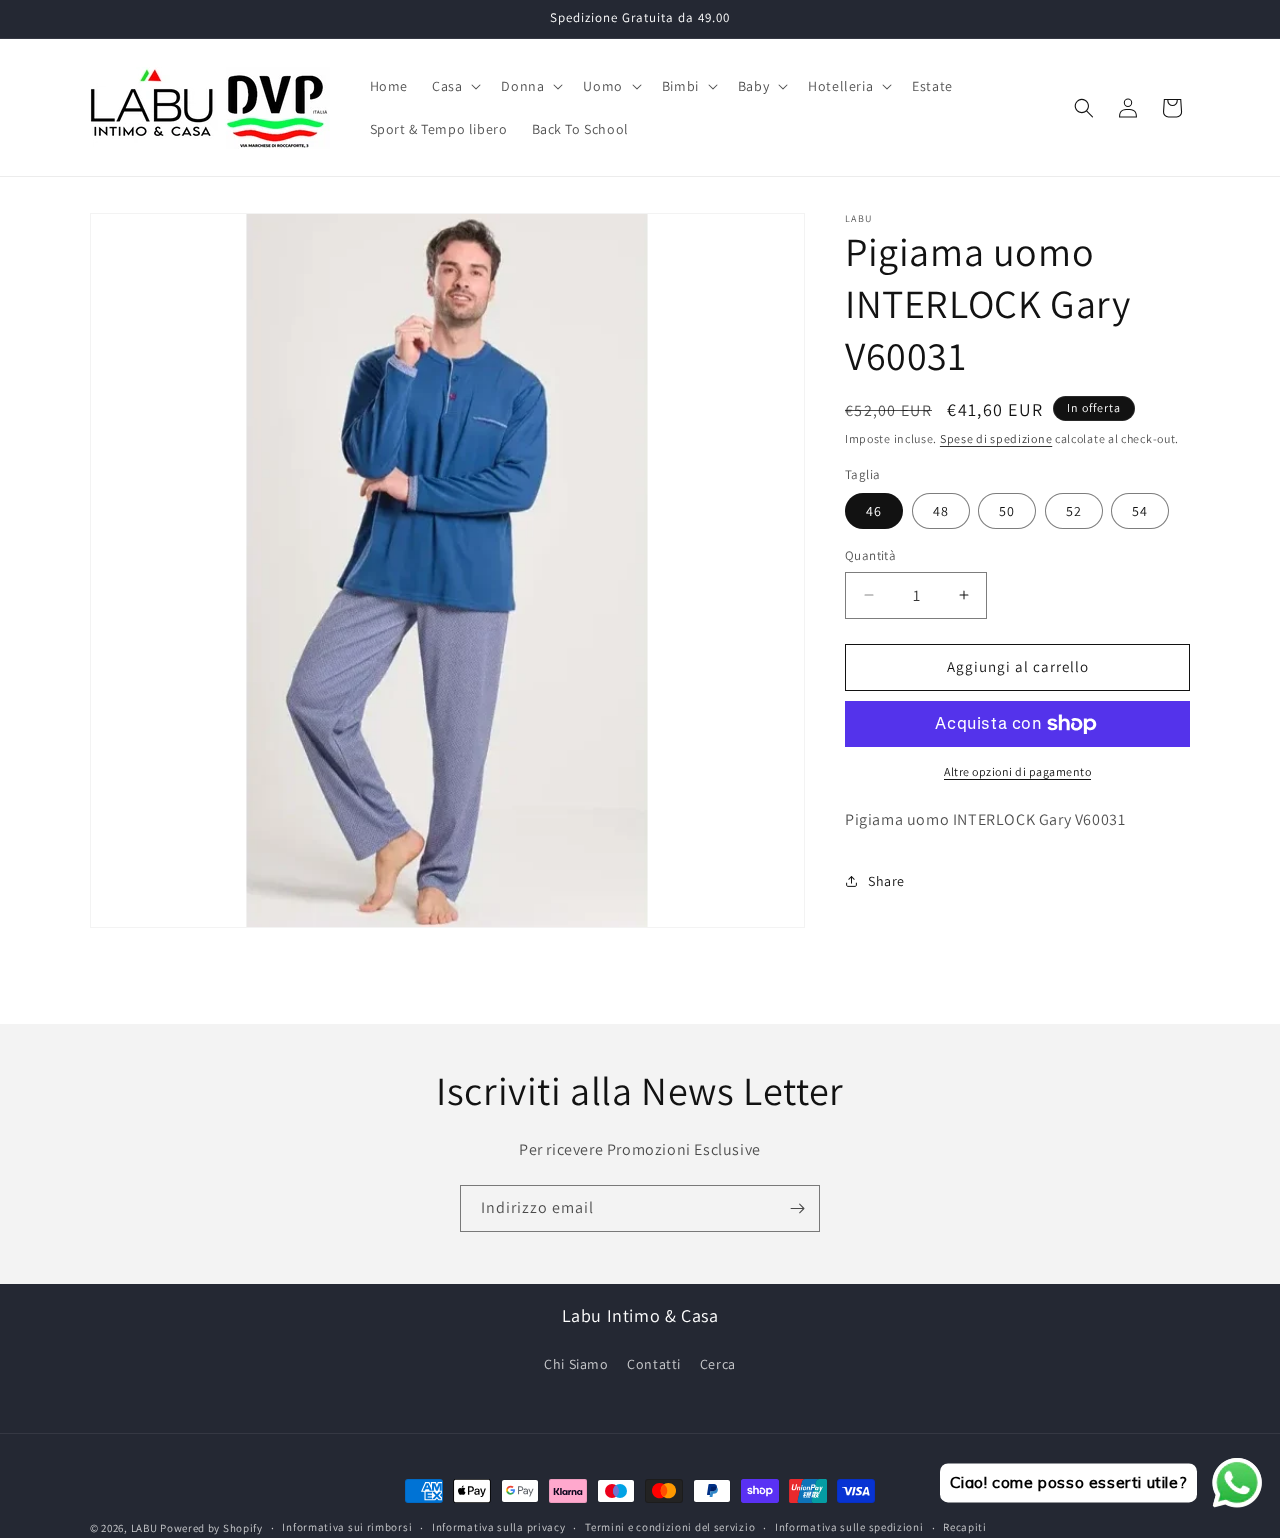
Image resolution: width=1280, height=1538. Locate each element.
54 (1140, 511)
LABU (144, 1528)
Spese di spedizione (996, 438)
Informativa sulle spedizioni (849, 1527)
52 (1074, 511)
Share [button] (886, 881)
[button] (454, 86)
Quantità (870, 555)
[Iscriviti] (797, 1208)
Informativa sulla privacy (499, 1527)
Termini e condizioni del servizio (670, 1527)
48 (941, 511)
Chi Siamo (576, 1364)
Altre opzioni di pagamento (1017, 771)
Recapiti (965, 1527)
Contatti (654, 1364)
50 (1007, 511)
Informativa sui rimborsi (347, 1527)
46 (874, 511)
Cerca (718, 1364)
